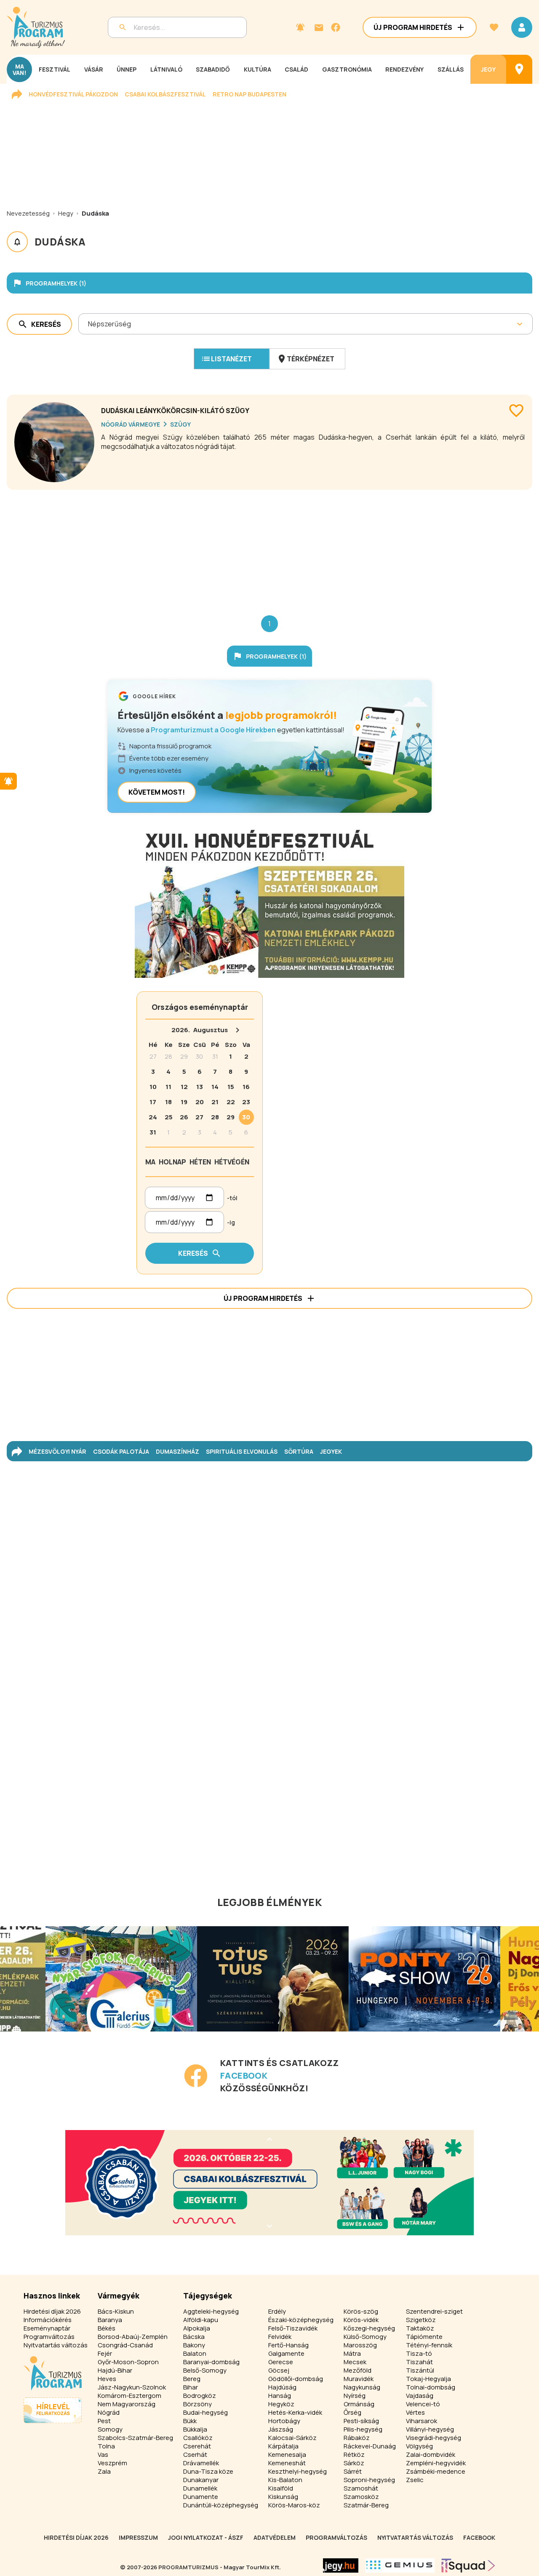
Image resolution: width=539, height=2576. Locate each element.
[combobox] (89, 324)
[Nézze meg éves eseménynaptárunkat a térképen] (519, 69)
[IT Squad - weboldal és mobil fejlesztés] (468, 2565)
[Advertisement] (269, 546)
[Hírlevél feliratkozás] (300, 27)
